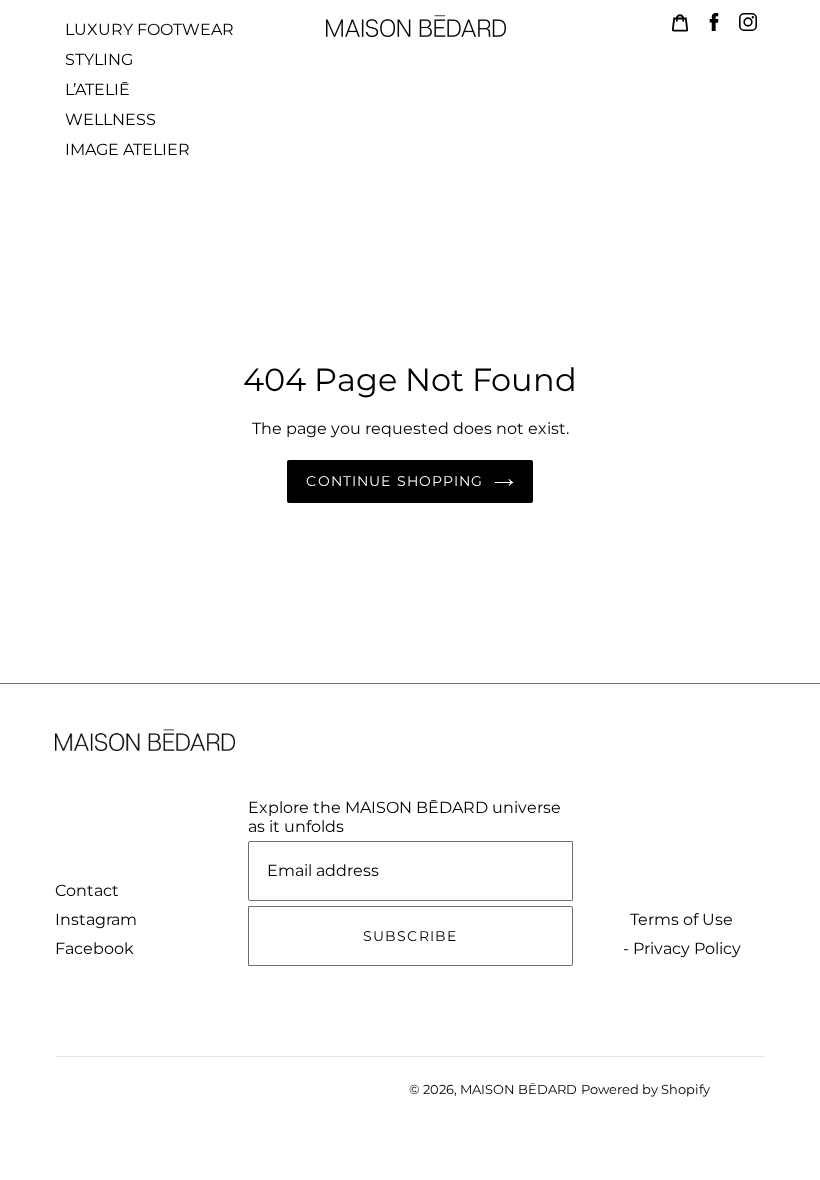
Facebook (94, 948)
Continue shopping (394, 481)
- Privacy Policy (682, 948)
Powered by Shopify (645, 1089)
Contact (87, 890)
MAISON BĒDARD (518, 1089)
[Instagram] (748, 22)
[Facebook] (714, 22)
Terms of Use (681, 919)
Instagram (96, 919)
